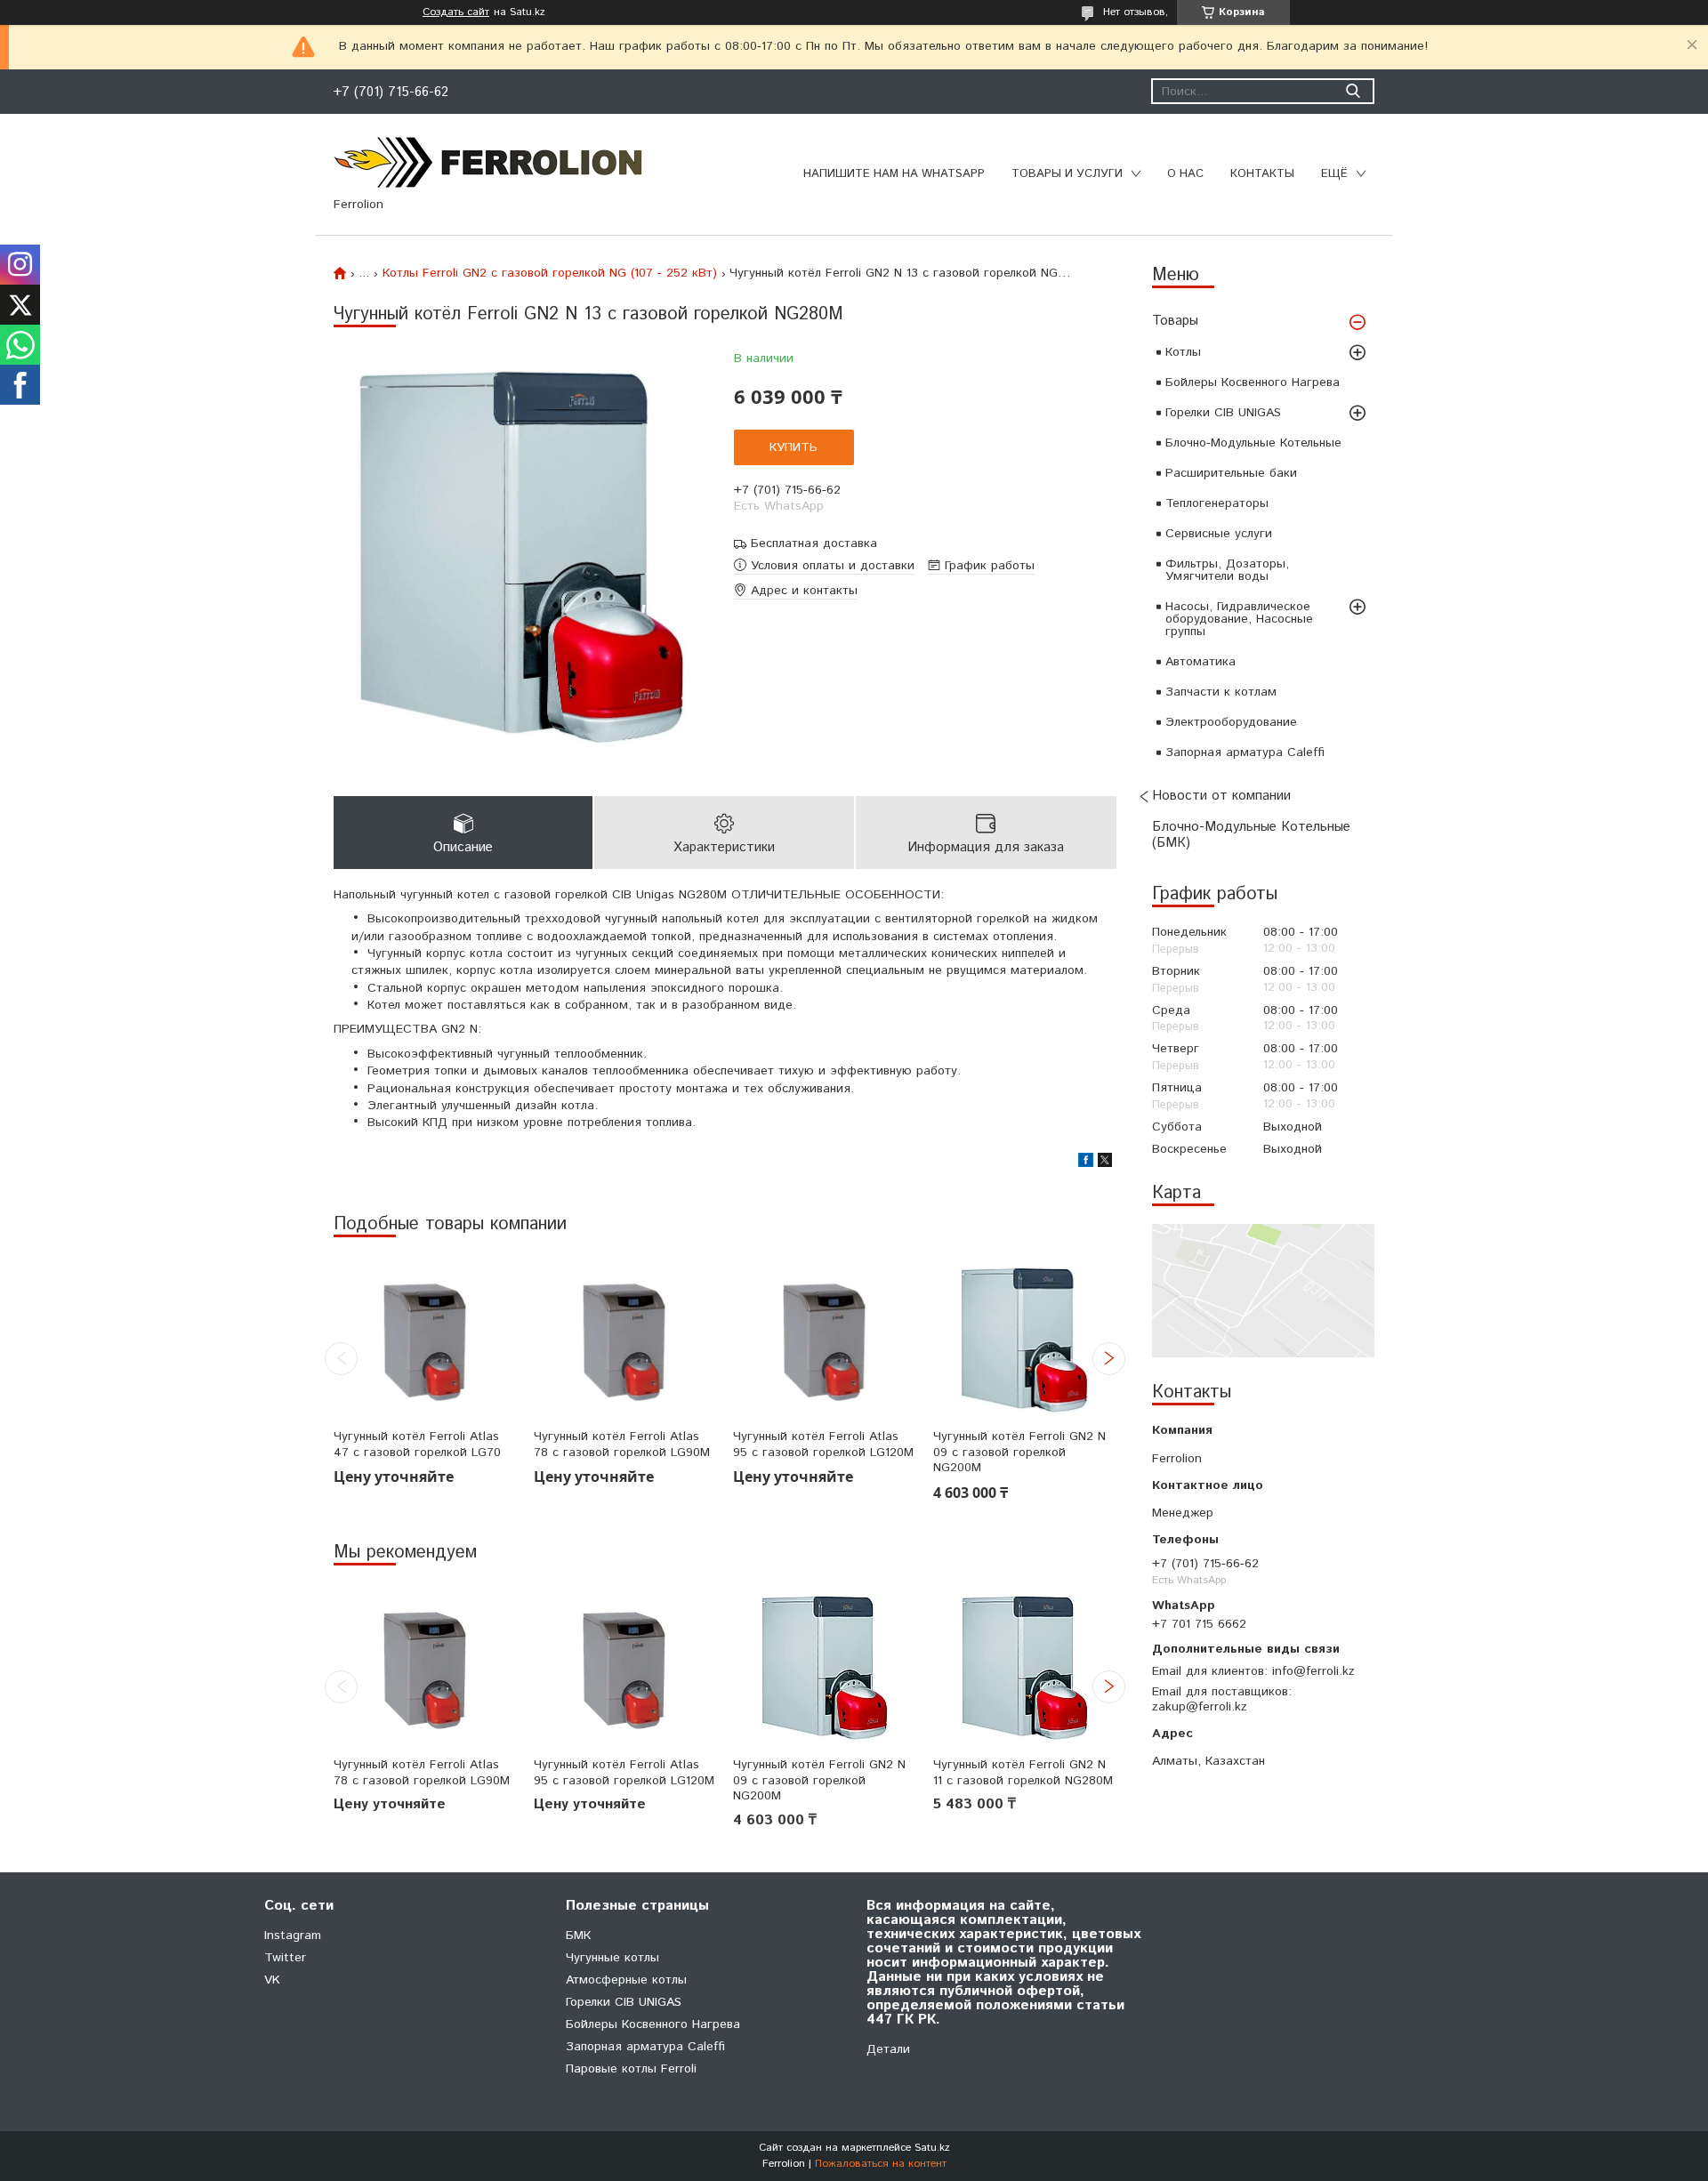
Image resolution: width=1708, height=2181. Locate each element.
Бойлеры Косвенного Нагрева (1253, 382)
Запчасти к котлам (1221, 692)
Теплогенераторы (1217, 503)
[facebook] (1086, 1163)
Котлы (1183, 352)
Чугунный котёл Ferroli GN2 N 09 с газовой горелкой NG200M (1019, 1453)
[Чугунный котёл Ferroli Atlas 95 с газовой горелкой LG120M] (825, 1338)
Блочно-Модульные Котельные (1253, 443)
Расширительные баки (1231, 473)
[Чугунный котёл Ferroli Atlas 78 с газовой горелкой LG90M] (625, 1338)
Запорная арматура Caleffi (1245, 752)
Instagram (293, 1936)
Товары (1175, 321)
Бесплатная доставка (814, 544)
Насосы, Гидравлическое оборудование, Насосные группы (1239, 619)
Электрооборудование (1231, 722)
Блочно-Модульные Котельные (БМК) (1251, 835)
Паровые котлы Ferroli (631, 2069)
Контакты (1262, 174)
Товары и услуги (1067, 174)
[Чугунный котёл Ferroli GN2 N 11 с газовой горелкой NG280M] (1025, 1666)
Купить (794, 447)
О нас (1185, 174)
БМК (578, 1936)
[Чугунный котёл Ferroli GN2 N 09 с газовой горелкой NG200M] (1025, 1338)
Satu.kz (932, 2148)
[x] (1105, 1163)
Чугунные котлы (612, 1958)
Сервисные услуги (1219, 534)
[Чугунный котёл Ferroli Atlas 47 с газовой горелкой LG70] (425, 1338)
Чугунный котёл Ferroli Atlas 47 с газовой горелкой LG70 (417, 1445)
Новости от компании (1221, 796)
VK (272, 1980)
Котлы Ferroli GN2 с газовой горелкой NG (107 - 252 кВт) (550, 273)
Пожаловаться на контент (881, 2164)
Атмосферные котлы (626, 1980)
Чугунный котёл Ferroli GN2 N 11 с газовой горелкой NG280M (1023, 1773)
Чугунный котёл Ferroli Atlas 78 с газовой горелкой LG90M (622, 1445)
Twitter (285, 1958)
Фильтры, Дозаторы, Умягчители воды (1227, 570)
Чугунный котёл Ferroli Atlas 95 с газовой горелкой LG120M (823, 1445)
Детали (888, 2049)
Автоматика (1200, 662)
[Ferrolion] (489, 162)
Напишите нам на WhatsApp (894, 174)
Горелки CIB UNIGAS (1223, 413)
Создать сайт (456, 12)
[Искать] (1353, 91)
